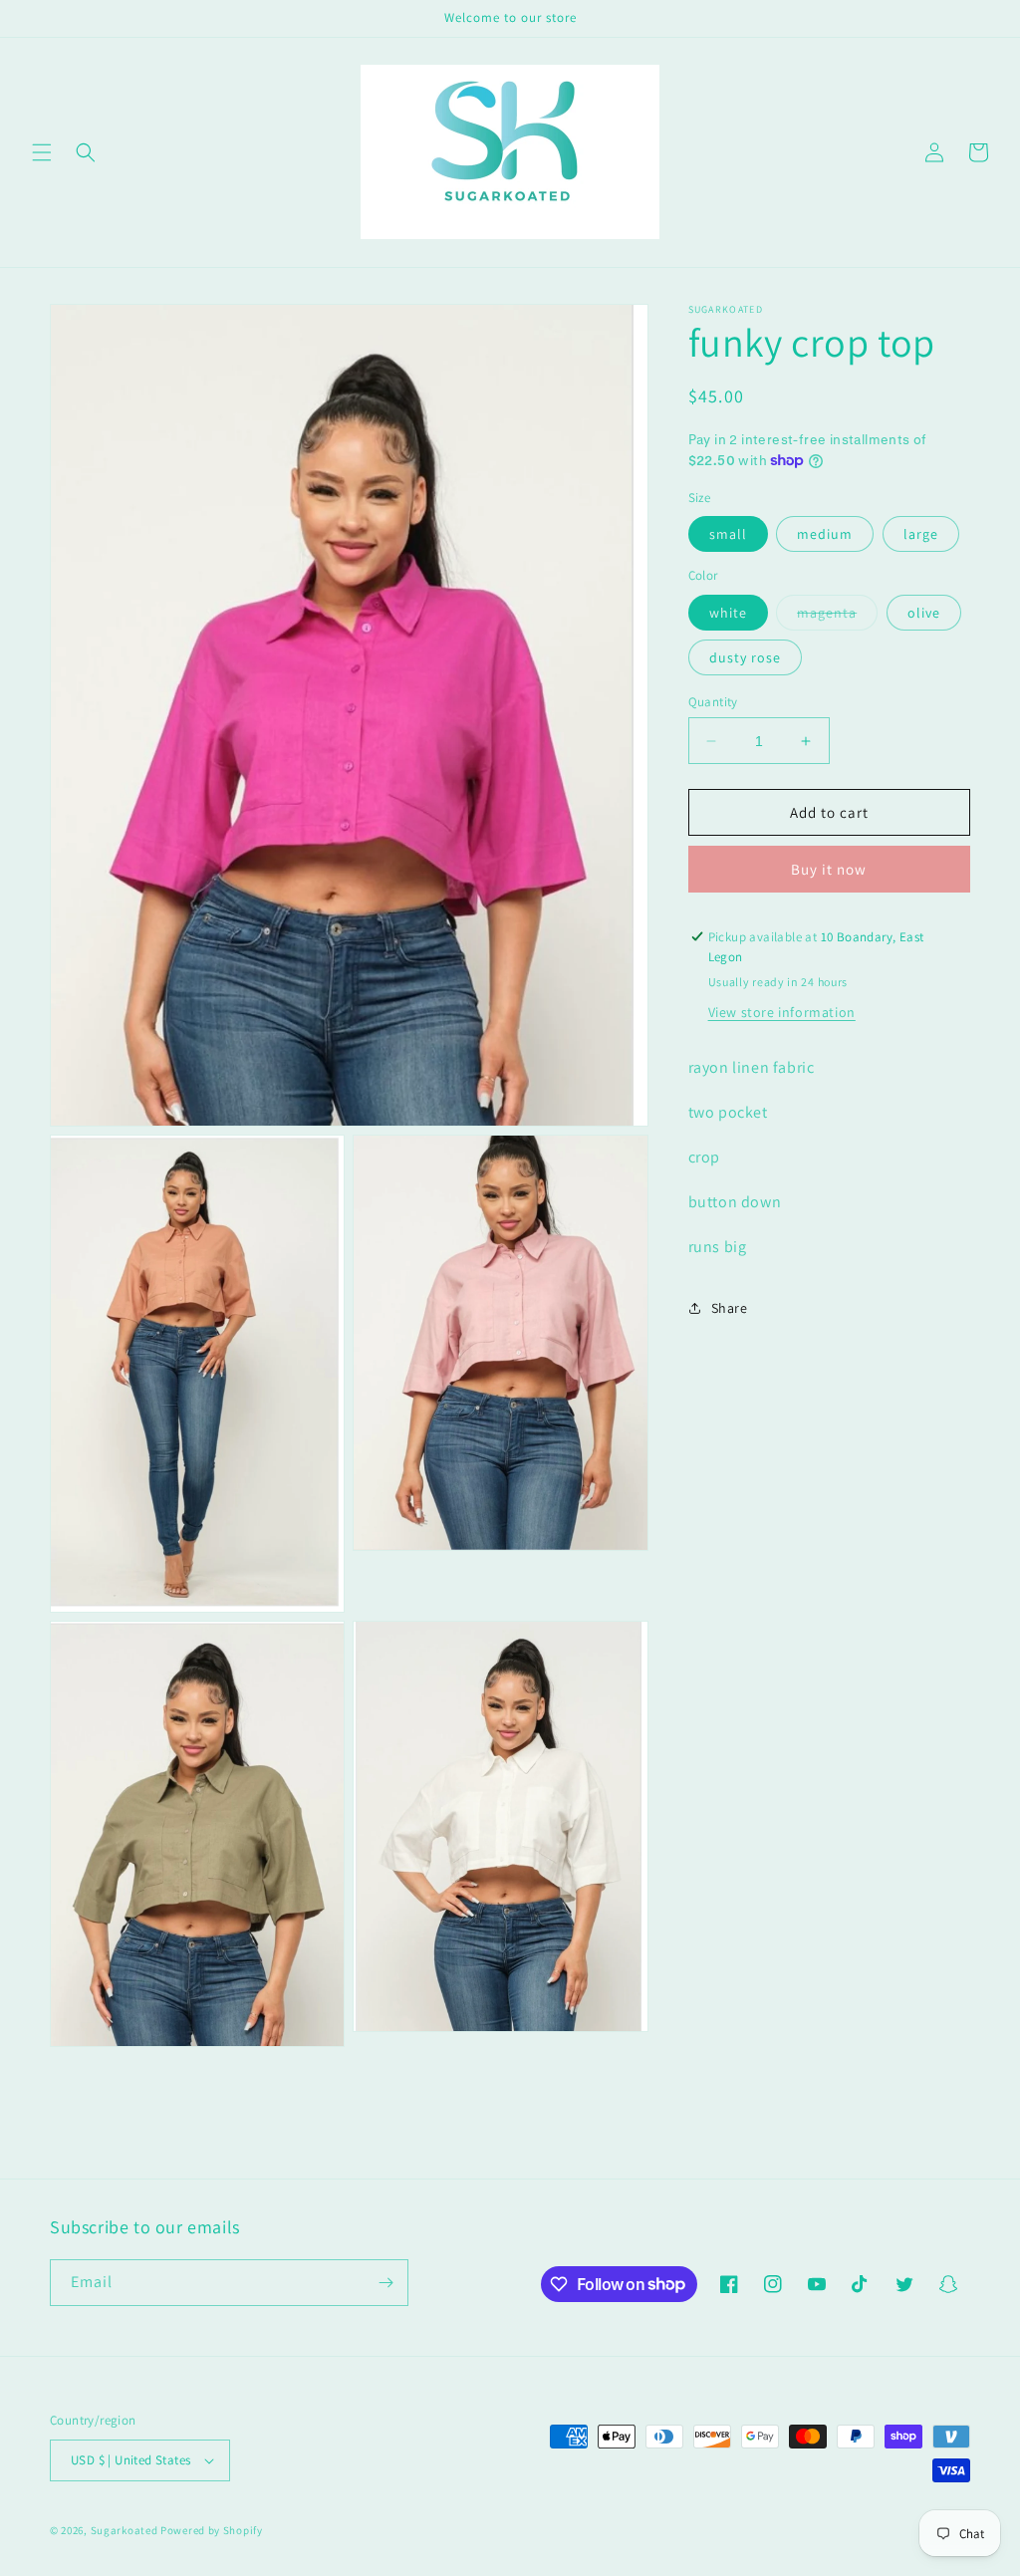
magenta (837, 617)
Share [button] (730, 1308)
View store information (782, 1012)
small (728, 534)
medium (825, 534)
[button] (42, 152)
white (728, 613)
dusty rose (745, 657)
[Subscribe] (385, 2283)
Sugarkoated (125, 2530)
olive (924, 613)
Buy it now (829, 869)
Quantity (713, 702)
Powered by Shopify (212, 2530)
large (921, 534)
